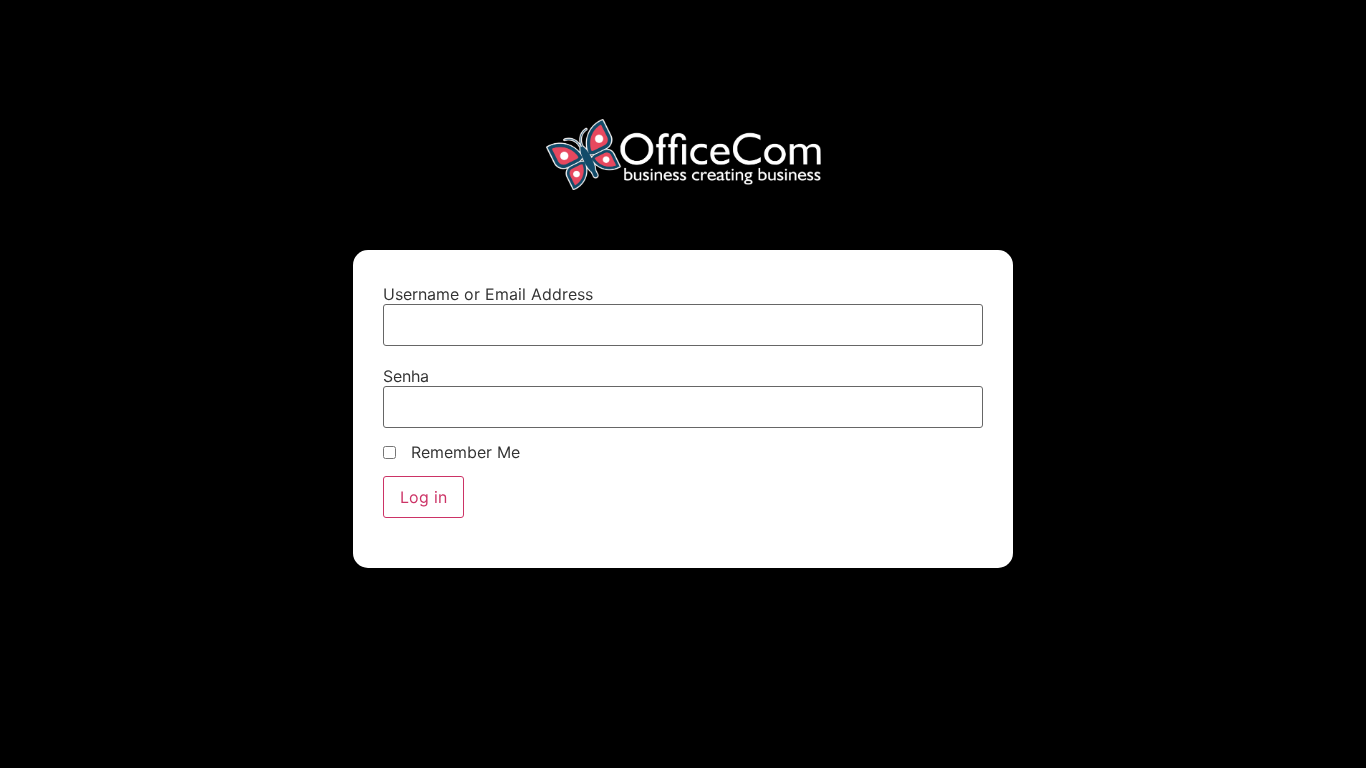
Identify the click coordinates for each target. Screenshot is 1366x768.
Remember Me (465, 452)
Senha (406, 376)
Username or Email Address (488, 294)
